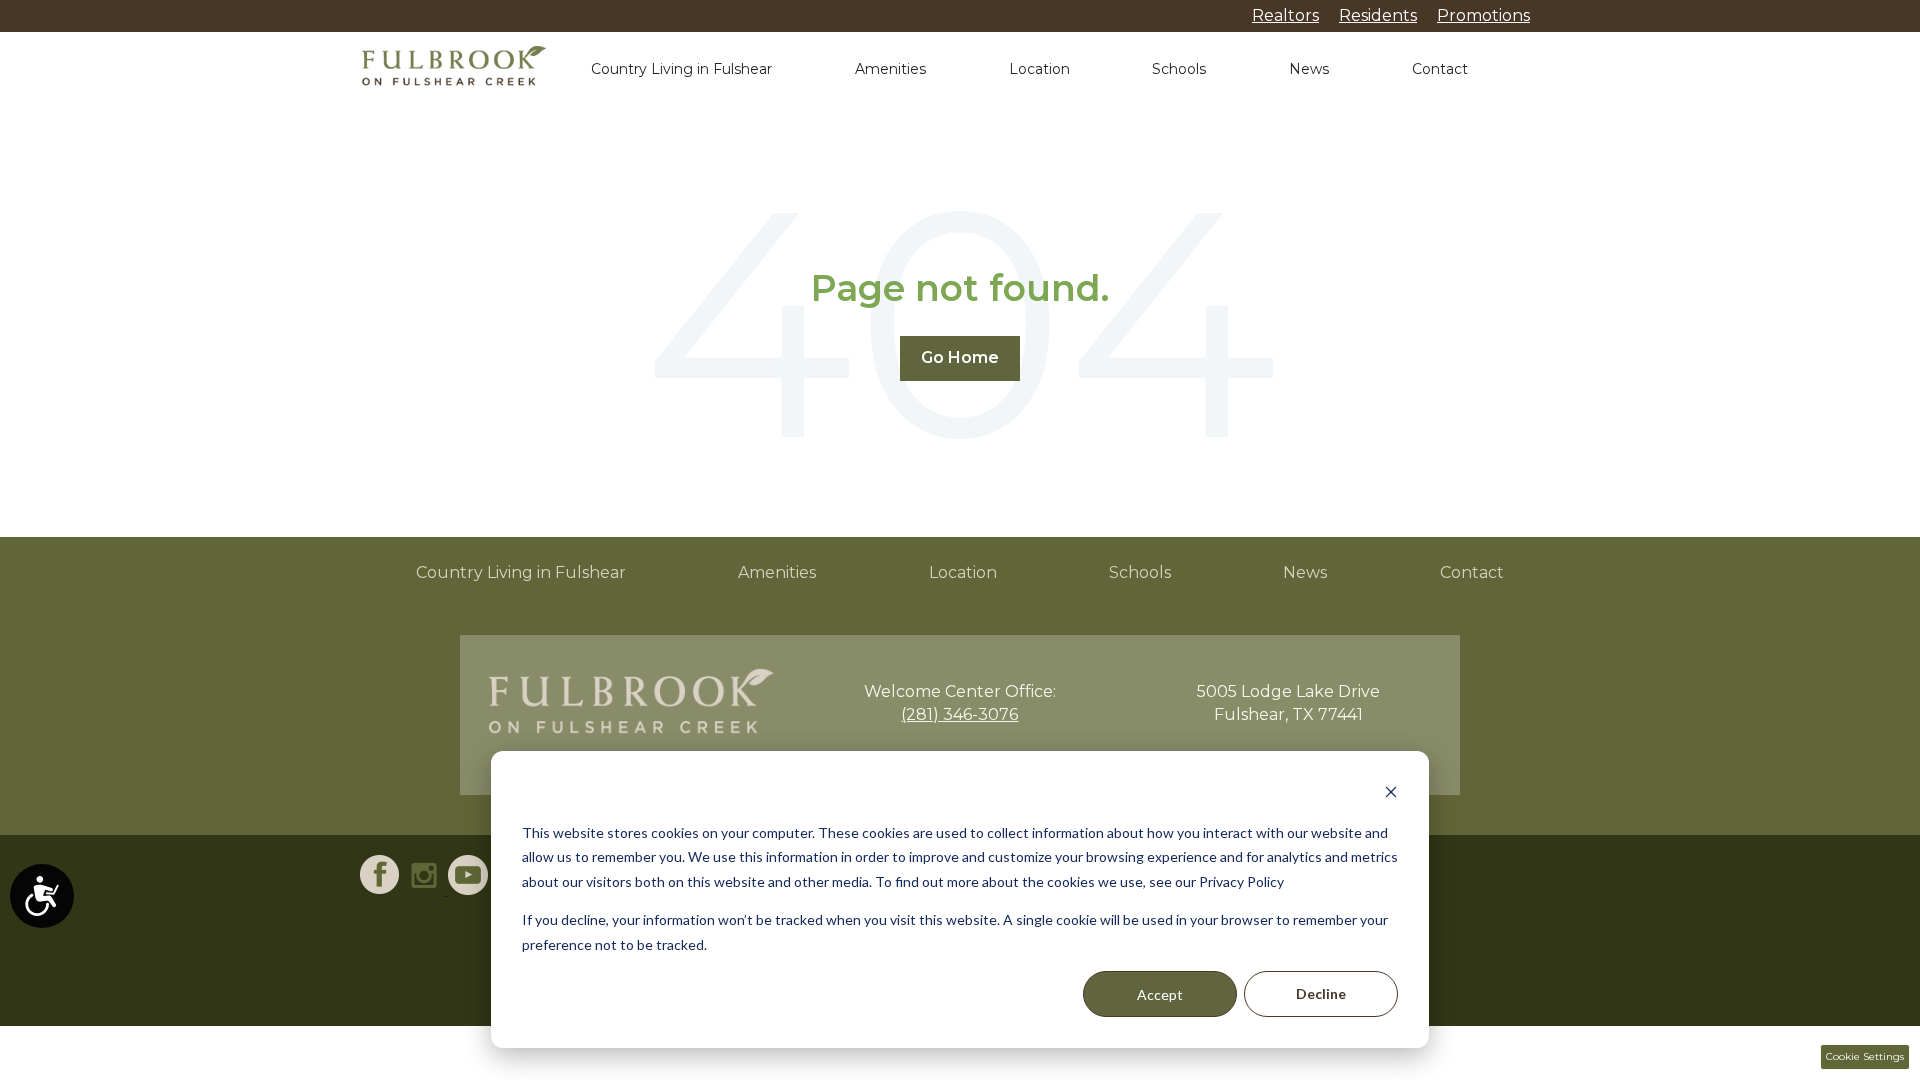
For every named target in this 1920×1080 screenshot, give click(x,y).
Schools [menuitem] (1140, 572)
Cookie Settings (1865, 1056)
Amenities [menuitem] (777, 572)
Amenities (890, 69)
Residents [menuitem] (1378, 15)
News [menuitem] (1305, 572)
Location (1039, 69)
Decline (1321, 993)
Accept (1160, 994)
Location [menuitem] (963, 572)
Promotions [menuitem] (1483, 15)
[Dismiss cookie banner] (1391, 794)
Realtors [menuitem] (1285, 15)
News (1309, 69)
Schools (1179, 69)
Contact (1440, 69)
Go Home (960, 357)
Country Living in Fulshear (681, 69)
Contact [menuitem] (1472, 572)
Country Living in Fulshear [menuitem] (521, 572)
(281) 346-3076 (959, 714)
